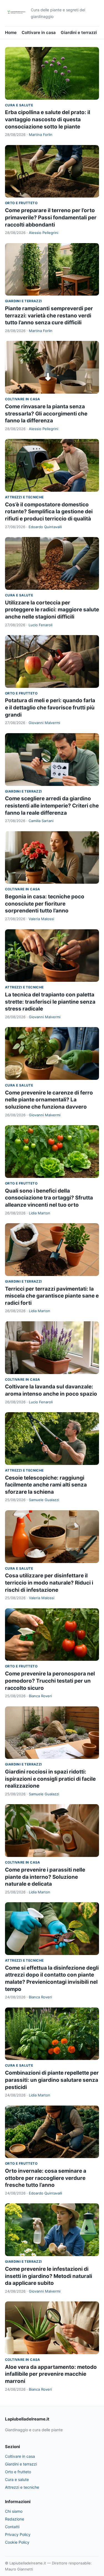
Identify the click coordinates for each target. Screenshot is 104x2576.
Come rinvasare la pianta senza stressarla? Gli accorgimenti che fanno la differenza (46, 414)
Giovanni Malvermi (44, 723)
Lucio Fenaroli (40, 625)
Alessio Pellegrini (44, 233)
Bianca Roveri (40, 1696)
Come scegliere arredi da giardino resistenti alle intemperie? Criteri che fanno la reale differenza (52, 806)
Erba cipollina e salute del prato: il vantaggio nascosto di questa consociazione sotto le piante (48, 119)
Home (11, 32)
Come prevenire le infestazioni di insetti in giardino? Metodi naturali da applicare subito (49, 2276)
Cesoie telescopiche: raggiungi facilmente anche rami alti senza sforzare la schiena (46, 1485)
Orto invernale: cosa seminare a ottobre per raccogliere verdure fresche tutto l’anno (46, 2178)
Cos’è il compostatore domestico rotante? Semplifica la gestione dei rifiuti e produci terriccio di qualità (49, 512)
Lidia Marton (40, 1213)
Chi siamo (14, 2511)
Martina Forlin (41, 135)
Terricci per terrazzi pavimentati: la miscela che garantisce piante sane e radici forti (52, 1296)
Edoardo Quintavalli (45, 527)
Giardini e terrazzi (79, 32)
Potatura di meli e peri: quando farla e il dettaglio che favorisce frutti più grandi (50, 707)
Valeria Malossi (41, 919)
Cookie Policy (17, 2542)
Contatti (12, 2527)
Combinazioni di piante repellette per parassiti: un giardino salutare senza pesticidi (52, 2080)
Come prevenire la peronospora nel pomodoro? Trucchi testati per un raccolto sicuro (50, 1681)
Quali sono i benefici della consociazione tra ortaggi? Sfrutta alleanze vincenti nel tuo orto (49, 1198)
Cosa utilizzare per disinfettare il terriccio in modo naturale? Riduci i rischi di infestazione (49, 1583)
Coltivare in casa (39, 32)
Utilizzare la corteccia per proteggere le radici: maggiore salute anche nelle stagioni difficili (52, 610)
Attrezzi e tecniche (24, 497)
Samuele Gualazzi (44, 1500)
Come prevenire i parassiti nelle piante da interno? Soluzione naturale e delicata (45, 1877)
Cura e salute (19, 105)
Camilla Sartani (41, 821)
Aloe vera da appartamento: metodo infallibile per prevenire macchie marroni (51, 2374)
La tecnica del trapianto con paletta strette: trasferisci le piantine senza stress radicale (50, 1002)
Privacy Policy (18, 2534)
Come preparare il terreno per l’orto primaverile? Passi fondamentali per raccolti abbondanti (51, 217)
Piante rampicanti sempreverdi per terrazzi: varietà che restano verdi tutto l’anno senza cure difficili (49, 315)
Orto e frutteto (21, 203)
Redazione (15, 2519)
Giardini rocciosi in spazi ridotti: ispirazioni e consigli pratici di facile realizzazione (50, 1779)
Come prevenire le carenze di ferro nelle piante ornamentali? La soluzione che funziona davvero (49, 1100)
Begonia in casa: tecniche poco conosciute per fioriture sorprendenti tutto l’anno (45, 904)
